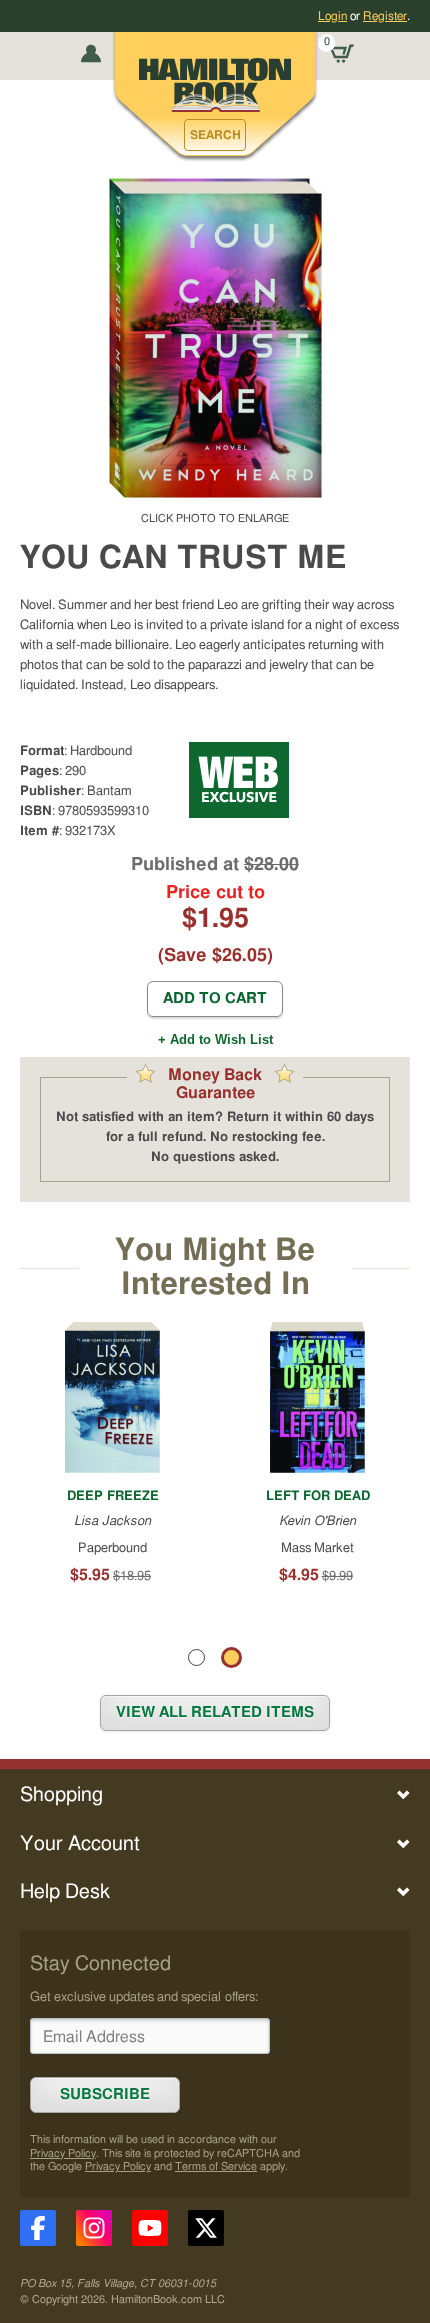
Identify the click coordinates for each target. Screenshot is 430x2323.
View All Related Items (215, 1712)
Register (385, 16)
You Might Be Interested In (215, 1267)
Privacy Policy (63, 2153)
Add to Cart (215, 998)
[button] (215, 135)
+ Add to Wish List (215, 1039)
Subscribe (105, 2094)
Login (332, 16)
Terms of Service (216, 2166)
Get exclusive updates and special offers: (144, 1997)
